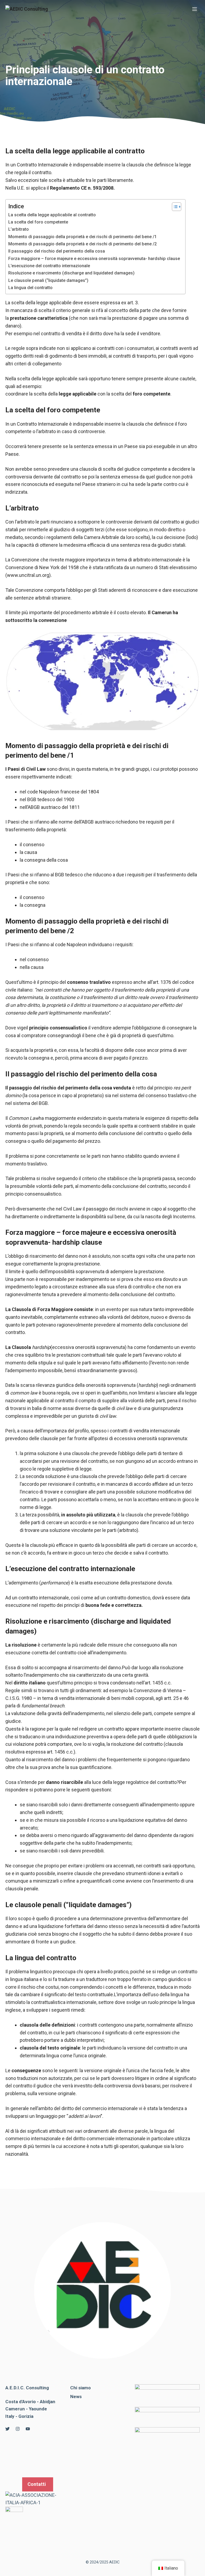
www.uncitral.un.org (28, 575)
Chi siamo (80, 2388)
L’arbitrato (19, 229)
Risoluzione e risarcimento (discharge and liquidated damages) (71, 273)
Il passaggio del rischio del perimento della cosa (57, 251)
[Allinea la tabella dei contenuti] (174, 207)
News (76, 2397)
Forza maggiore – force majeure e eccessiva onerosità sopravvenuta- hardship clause (94, 259)
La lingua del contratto (30, 288)
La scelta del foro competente (38, 222)
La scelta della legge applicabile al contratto (52, 215)
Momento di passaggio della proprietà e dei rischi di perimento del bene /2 (82, 244)
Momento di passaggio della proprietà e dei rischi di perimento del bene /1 (82, 237)
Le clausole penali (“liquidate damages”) (48, 280)
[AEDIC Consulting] (27, 9)
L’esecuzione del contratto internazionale (49, 266)
